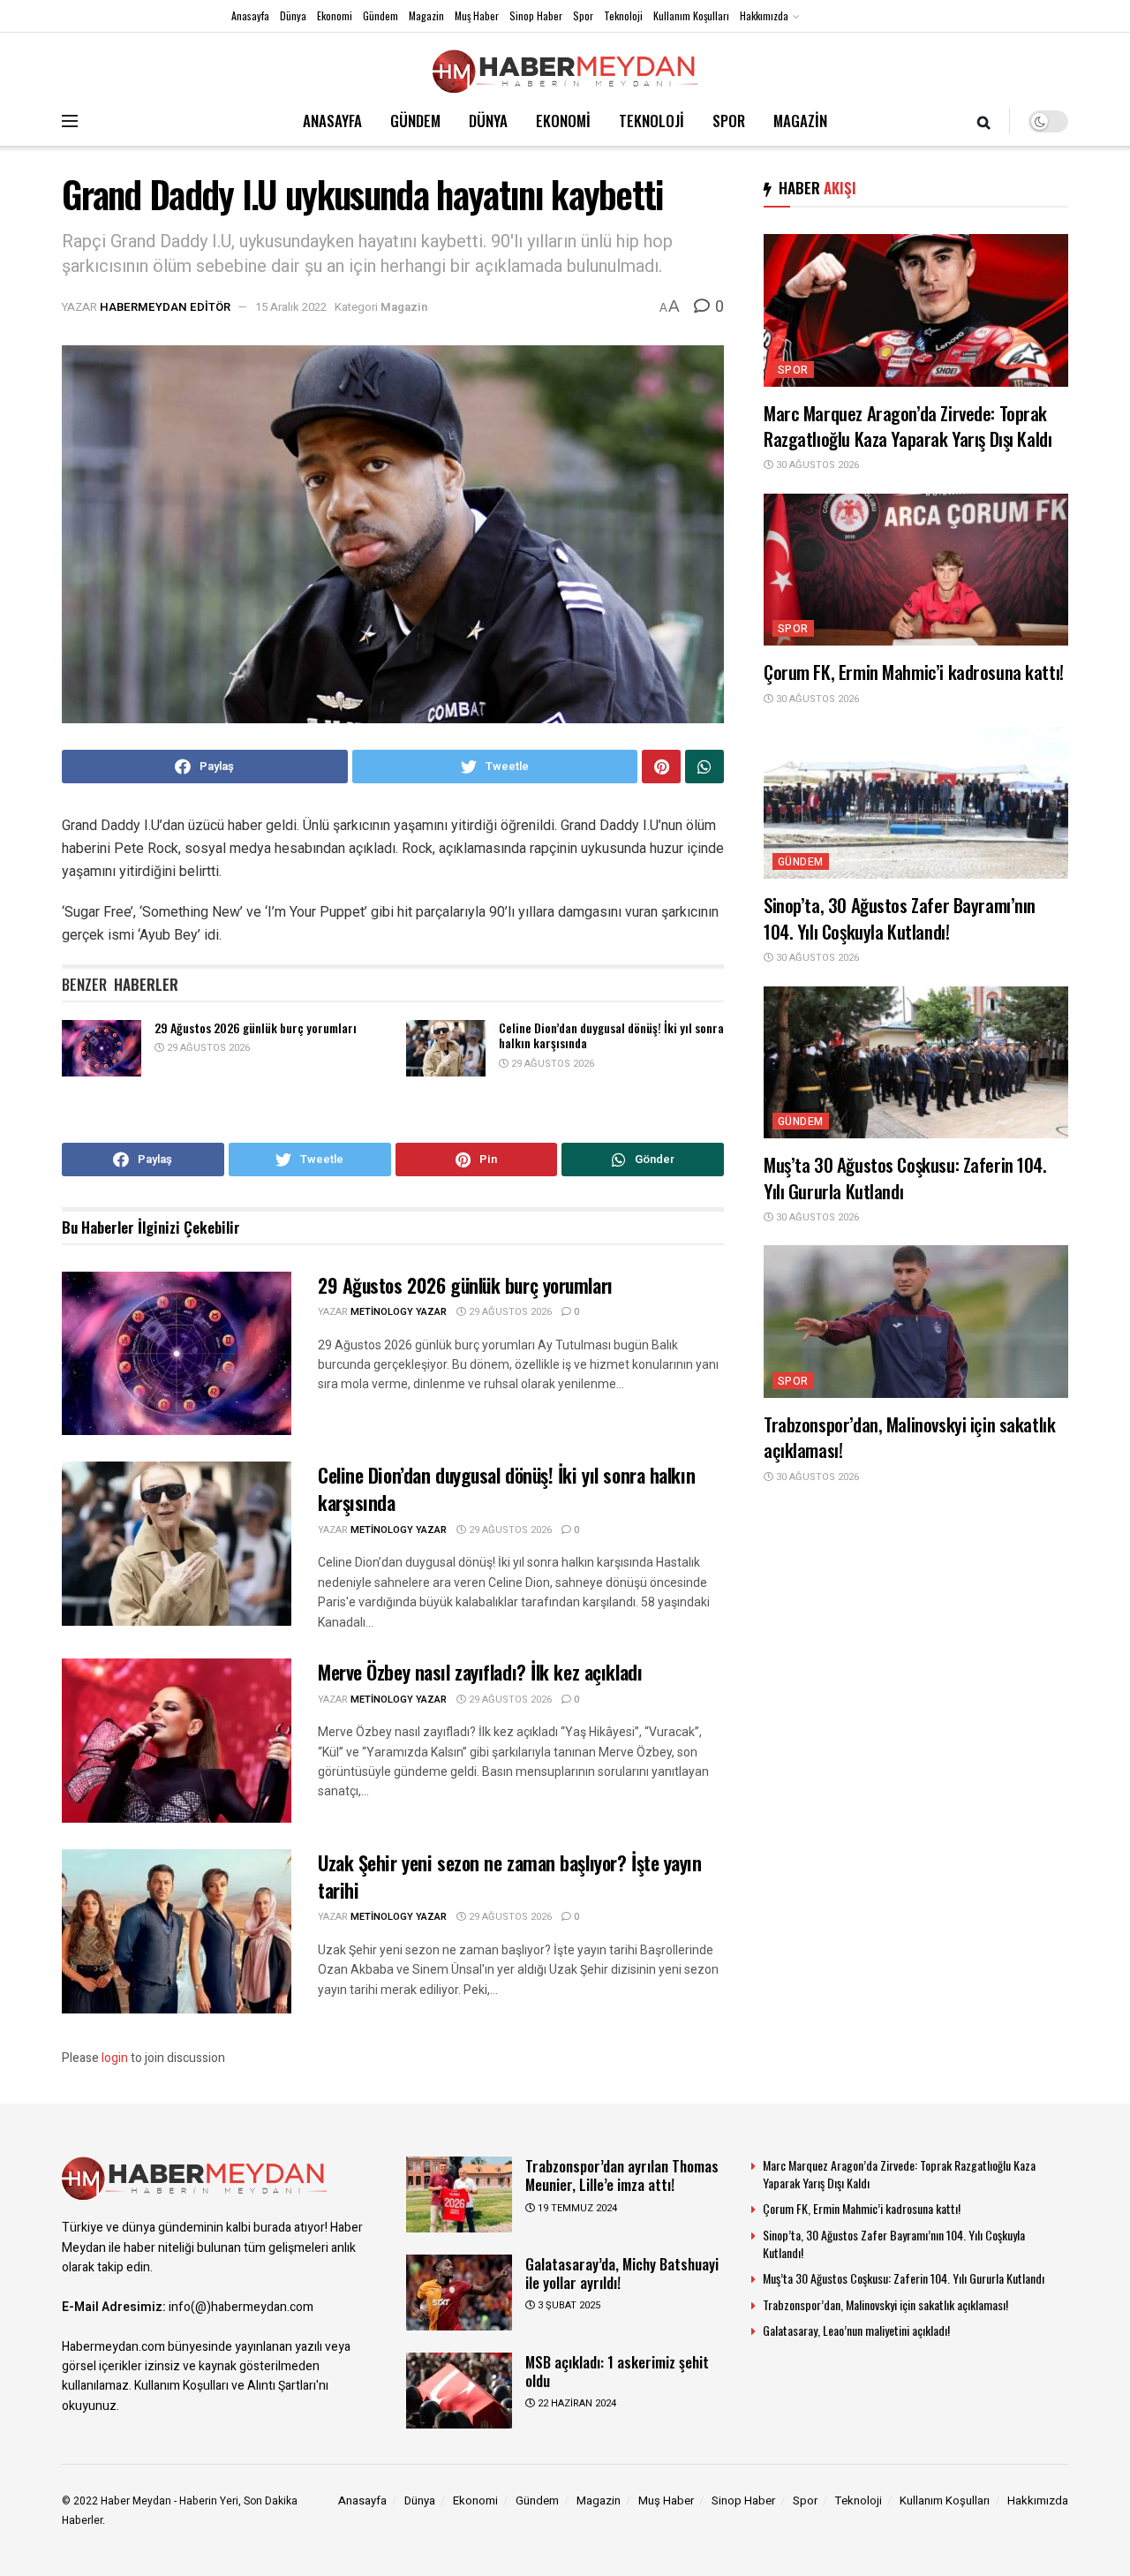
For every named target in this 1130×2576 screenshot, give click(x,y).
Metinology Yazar (399, 1312)
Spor (583, 15)
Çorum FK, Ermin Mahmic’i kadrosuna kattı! (914, 672)
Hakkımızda (764, 15)
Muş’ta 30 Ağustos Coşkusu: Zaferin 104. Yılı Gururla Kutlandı (905, 1177)
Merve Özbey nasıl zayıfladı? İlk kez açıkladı (480, 1672)
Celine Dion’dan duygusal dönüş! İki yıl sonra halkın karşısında (611, 1035)
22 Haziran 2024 (576, 2403)
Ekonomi (335, 15)
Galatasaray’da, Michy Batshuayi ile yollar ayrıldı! (622, 2273)
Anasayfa (250, 15)
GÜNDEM (415, 121)
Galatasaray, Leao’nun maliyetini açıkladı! (856, 2330)
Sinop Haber (536, 15)
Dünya (293, 15)
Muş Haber (477, 15)
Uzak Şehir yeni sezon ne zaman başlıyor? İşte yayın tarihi (510, 1876)
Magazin (426, 15)
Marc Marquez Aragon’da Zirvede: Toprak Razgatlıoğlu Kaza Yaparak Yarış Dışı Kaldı (908, 426)
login (115, 2058)
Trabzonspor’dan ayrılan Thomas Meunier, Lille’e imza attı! (622, 2175)
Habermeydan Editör (165, 307)
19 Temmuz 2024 (576, 2208)
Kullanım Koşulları (691, 15)
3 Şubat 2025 (568, 2305)
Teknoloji (623, 15)
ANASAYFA (332, 121)
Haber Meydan (136, 2501)
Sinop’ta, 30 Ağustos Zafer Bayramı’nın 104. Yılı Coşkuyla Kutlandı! (900, 918)
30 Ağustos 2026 (816, 465)
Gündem (380, 15)
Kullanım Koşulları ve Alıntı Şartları (225, 2386)
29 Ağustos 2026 (207, 1048)
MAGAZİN (800, 121)
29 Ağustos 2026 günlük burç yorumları (256, 1027)
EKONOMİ (563, 121)
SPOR (729, 121)
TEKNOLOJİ (652, 121)
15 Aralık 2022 (291, 307)
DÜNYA (488, 121)
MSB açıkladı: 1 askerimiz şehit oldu (617, 2371)
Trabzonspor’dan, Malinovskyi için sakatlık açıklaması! (909, 1437)
